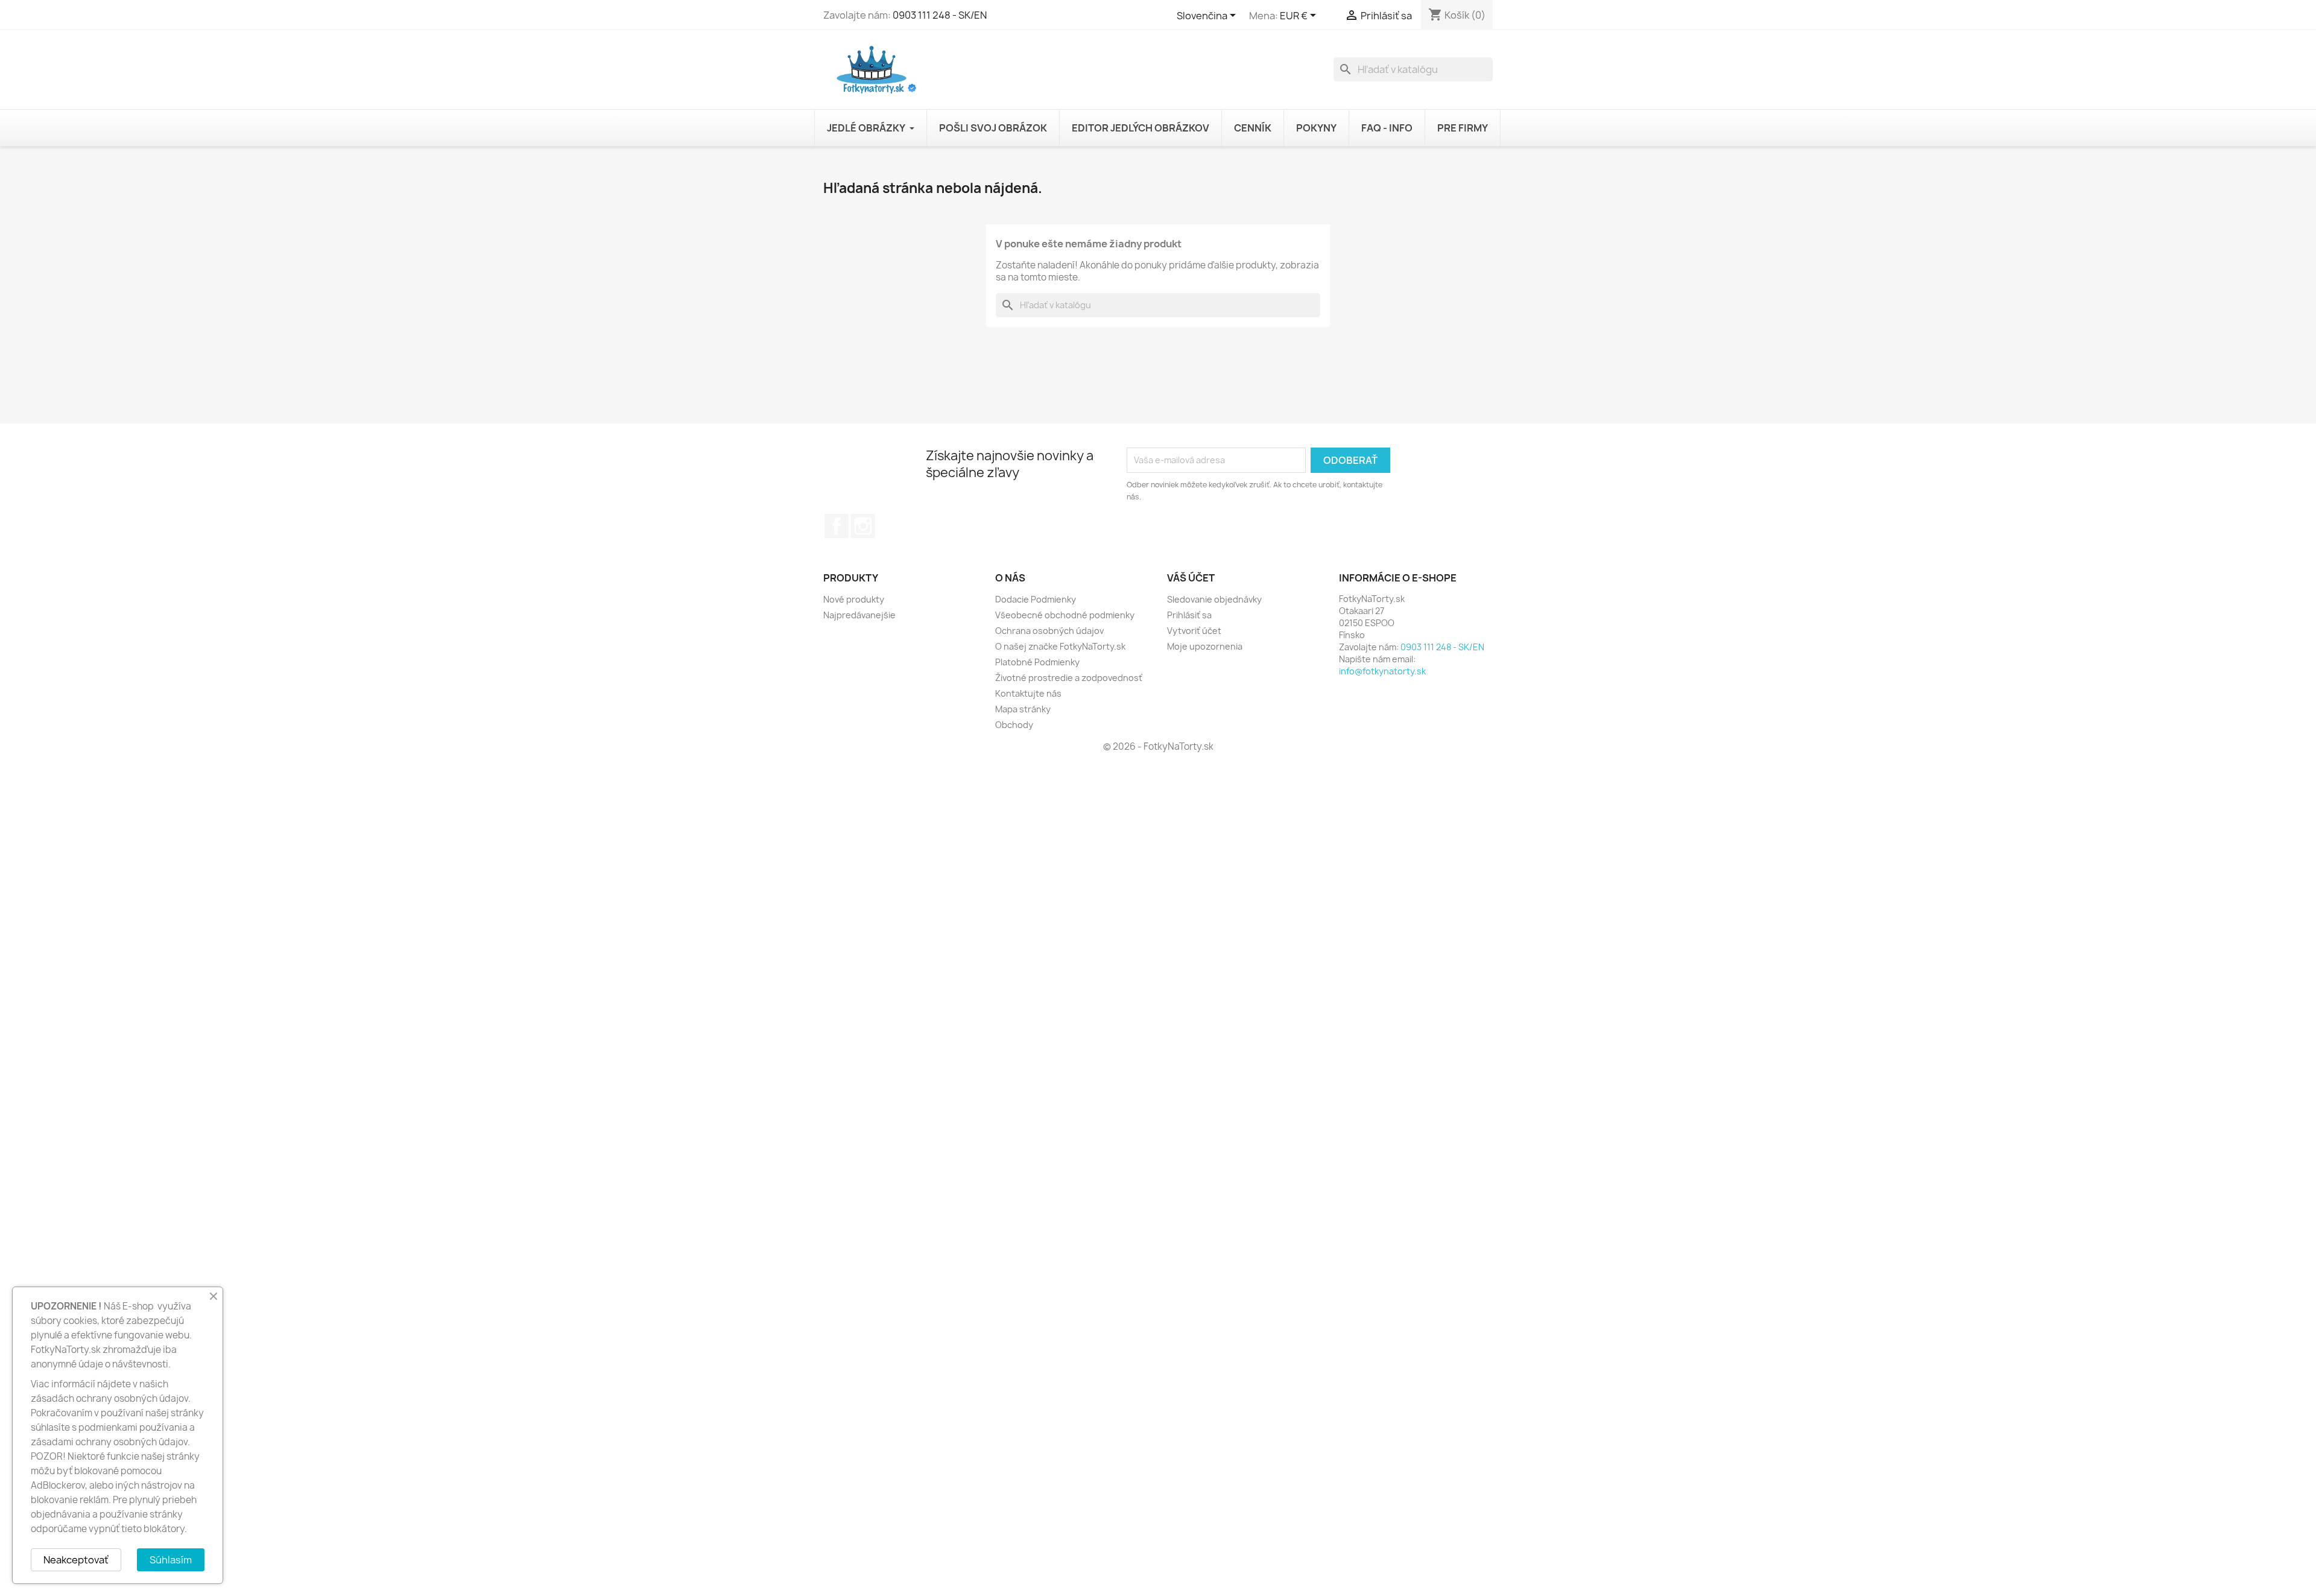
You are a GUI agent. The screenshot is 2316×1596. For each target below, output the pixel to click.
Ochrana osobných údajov (1049, 631)
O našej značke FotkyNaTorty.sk (1060, 646)
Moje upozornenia (1205, 646)
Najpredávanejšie (859, 615)
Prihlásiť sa (1189, 615)
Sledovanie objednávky (1214, 599)
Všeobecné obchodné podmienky (1065, 615)
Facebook (837, 526)
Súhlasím (171, 1560)
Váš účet (1191, 578)
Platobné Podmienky (1037, 662)
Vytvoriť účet (1194, 631)
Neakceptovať (76, 1560)
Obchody (1014, 725)
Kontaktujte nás (1028, 693)
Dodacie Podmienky (1036, 599)
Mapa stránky (1023, 709)
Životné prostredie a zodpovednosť (1069, 678)
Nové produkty (854, 599)
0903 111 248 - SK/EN (940, 15)
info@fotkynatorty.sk (1382, 671)
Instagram (863, 526)
